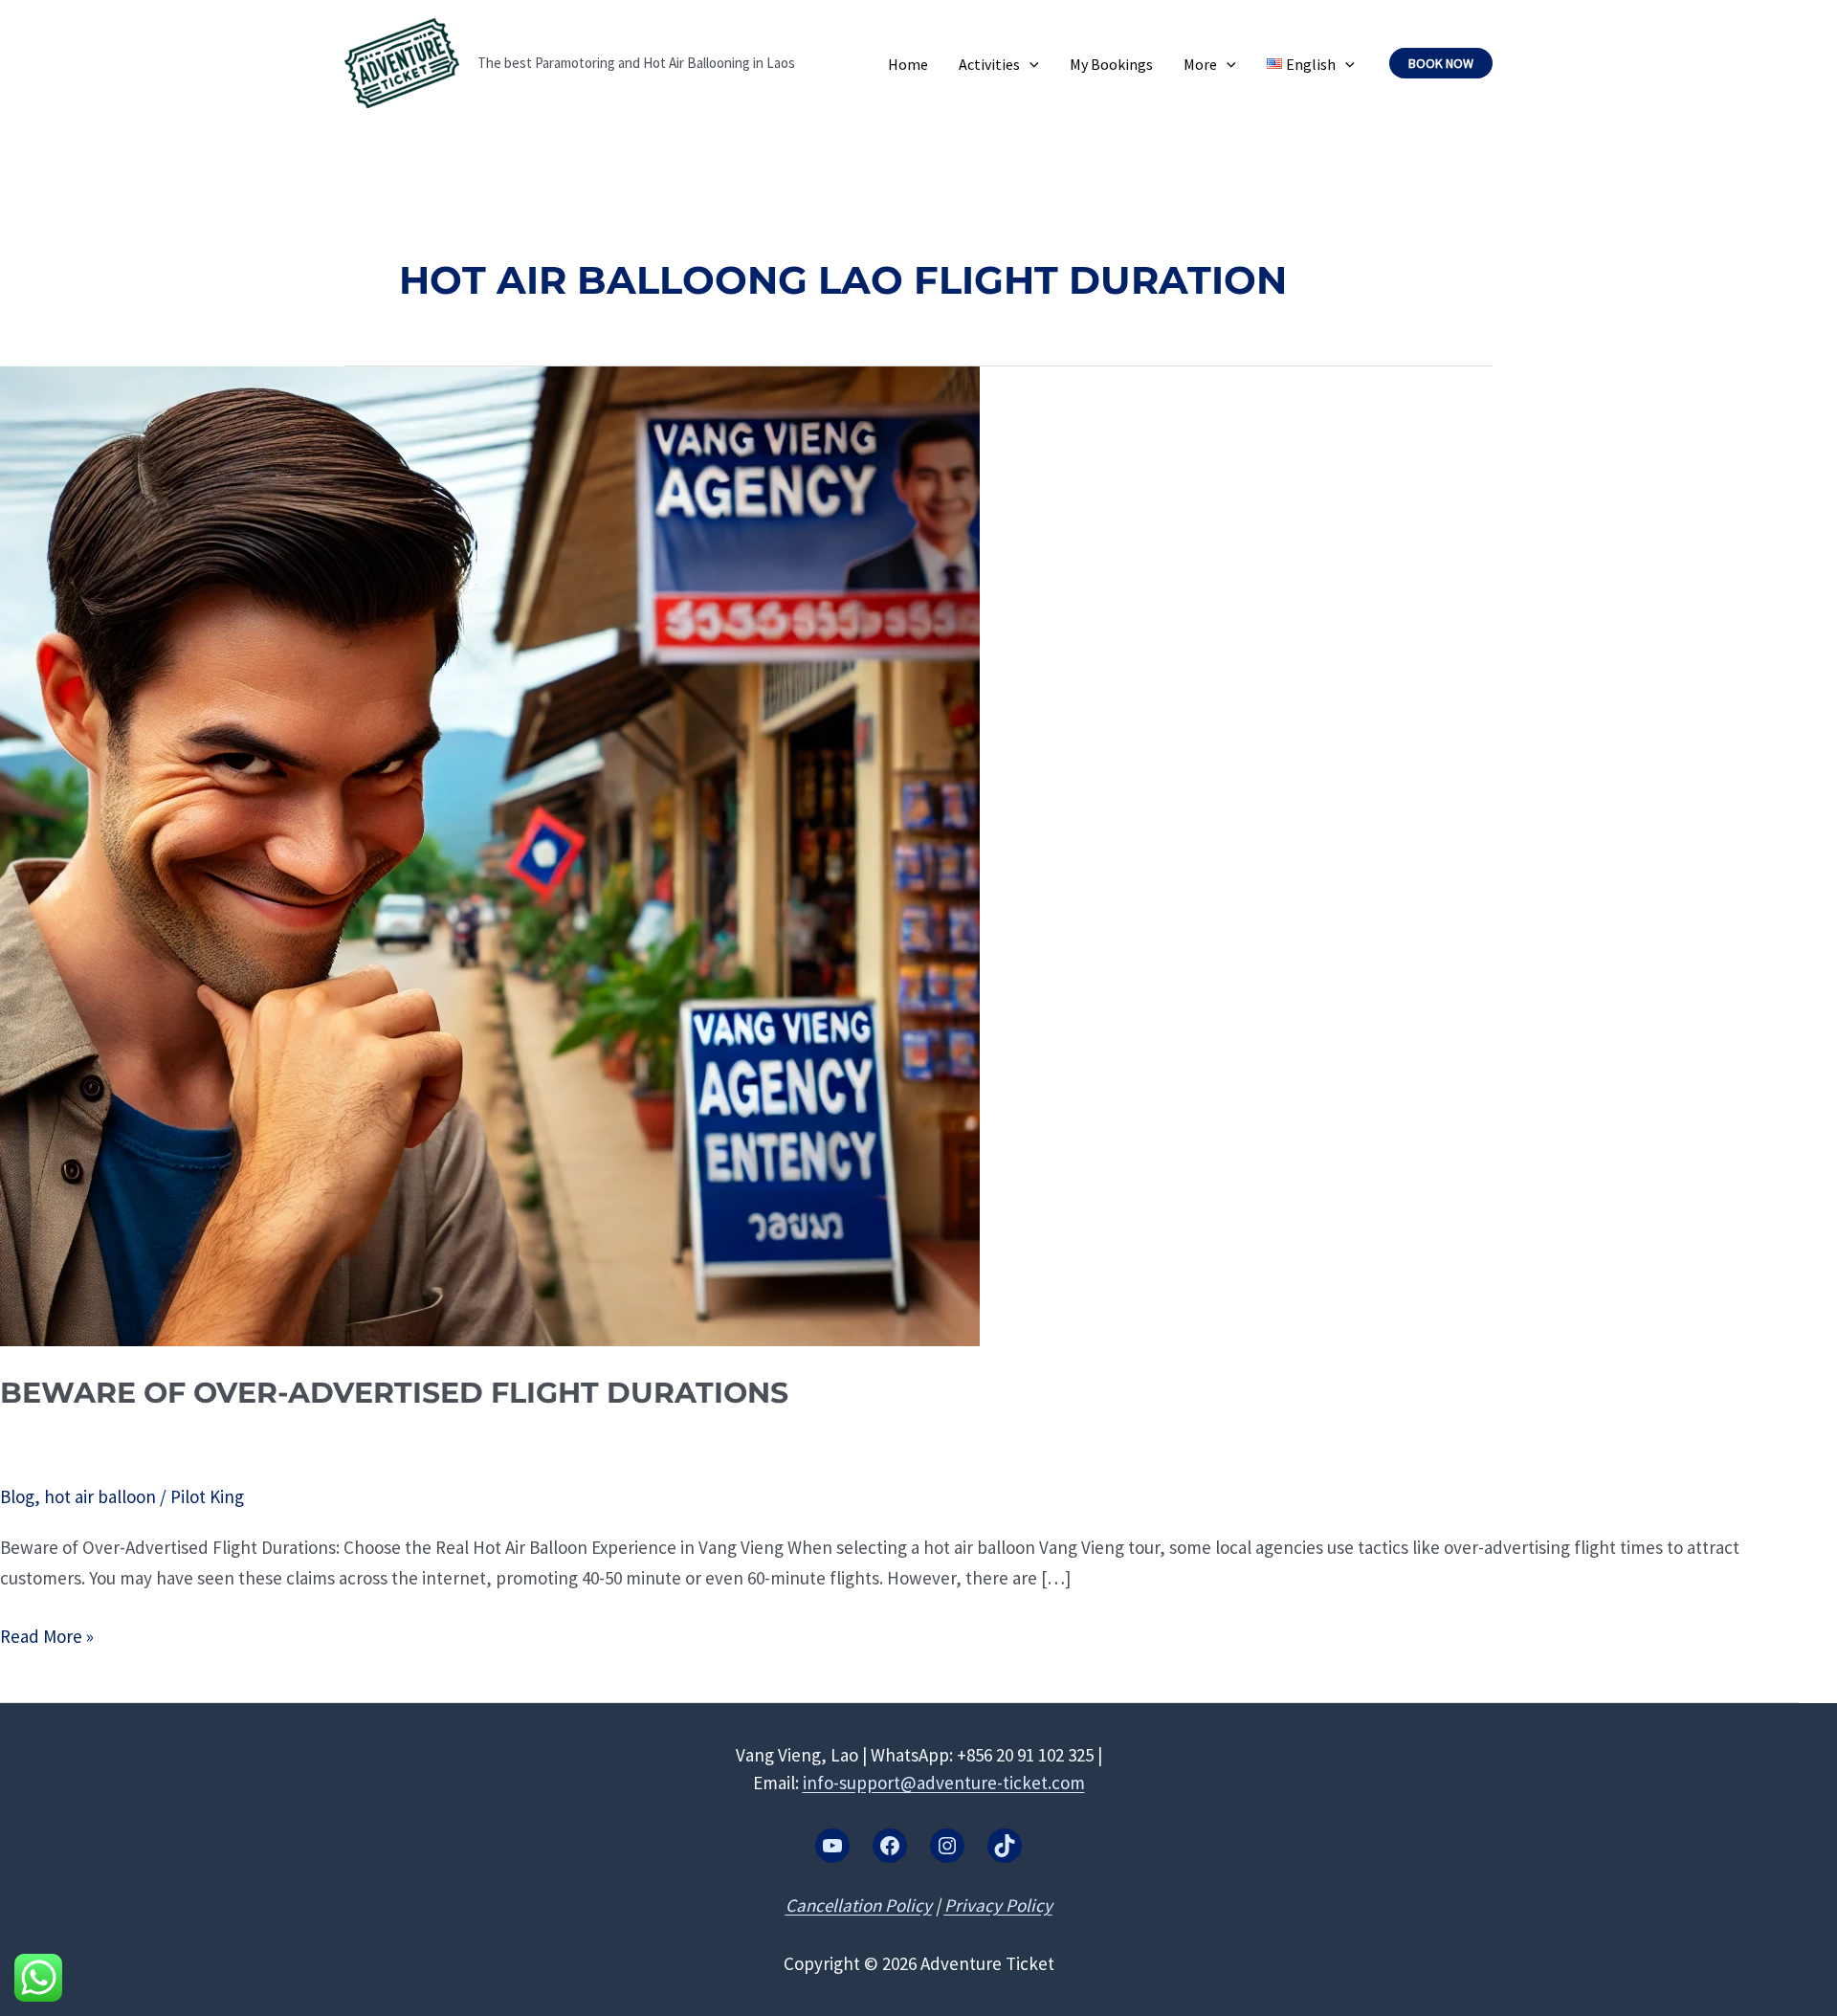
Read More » (47, 1638)
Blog (17, 1496)
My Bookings (1111, 64)
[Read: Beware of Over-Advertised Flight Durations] (490, 854)
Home (908, 64)
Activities (989, 64)
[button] (1029, 64)
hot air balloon (100, 1496)
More (1200, 64)
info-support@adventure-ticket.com (944, 1783)
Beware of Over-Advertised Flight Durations (394, 1393)
